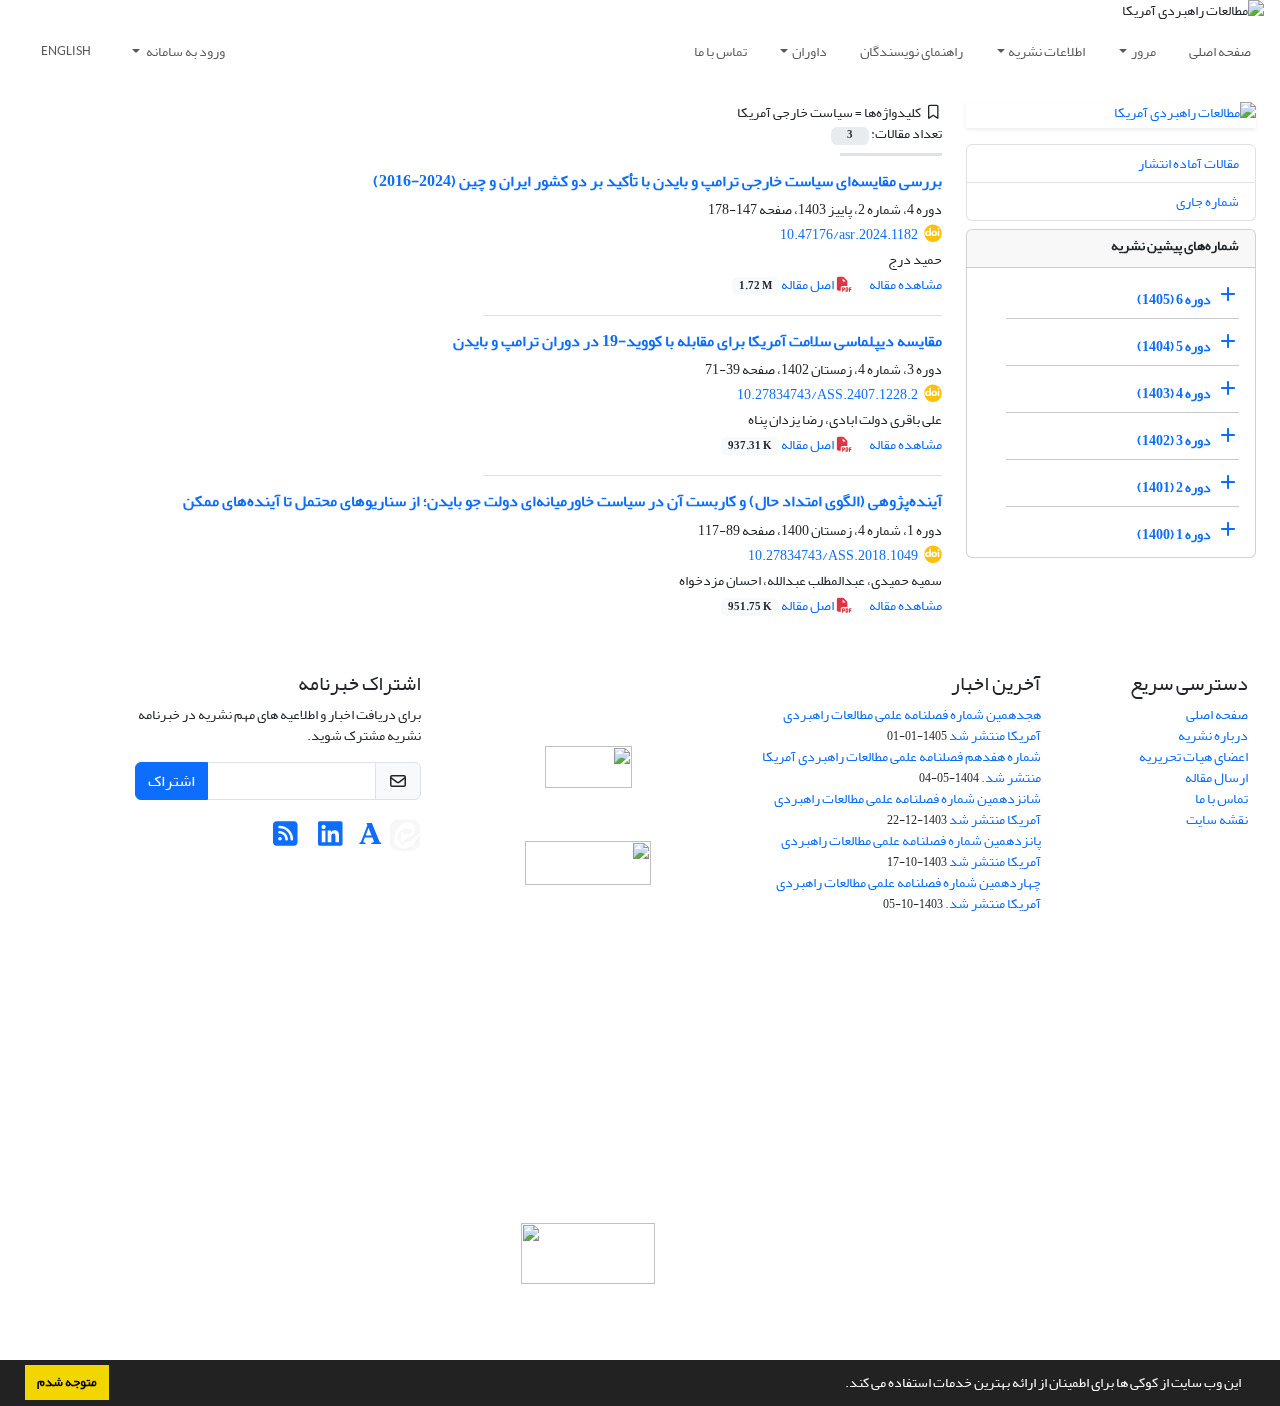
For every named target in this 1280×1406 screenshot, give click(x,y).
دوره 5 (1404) (1174, 346)
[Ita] (405, 839)
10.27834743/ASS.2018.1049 (833, 555)
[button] (840, 1385)
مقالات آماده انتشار (1188, 163)
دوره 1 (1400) (1174, 534)
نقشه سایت (1217, 819)
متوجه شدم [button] (67, 1382)
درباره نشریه (1213, 735)
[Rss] (285, 839)
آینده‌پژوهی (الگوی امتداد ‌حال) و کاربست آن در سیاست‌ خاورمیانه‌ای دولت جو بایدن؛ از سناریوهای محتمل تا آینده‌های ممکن (562, 501)
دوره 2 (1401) (1174, 487)
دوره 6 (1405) (1174, 299)
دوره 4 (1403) (1174, 393)
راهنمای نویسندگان (911, 51)
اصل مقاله (787, 284)
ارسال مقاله (1216, 777)
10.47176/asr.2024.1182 (849, 234)
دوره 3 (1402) (1174, 440)
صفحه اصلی (1220, 51)
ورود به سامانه (184, 51)
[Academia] (370, 839)
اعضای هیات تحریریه (1193, 756)
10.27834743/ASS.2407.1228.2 (827, 394)
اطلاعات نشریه (1046, 51)
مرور (1143, 51)
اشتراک (171, 781)
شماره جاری (1207, 201)
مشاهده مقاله (905, 284)
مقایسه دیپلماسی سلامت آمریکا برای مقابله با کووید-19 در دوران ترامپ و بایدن (697, 341)
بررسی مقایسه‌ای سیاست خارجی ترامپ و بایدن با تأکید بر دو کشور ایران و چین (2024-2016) (657, 181)
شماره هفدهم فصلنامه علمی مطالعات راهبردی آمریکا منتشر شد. (901, 767)
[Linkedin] (330, 839)
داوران (809, 51)
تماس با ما (720, 51)
